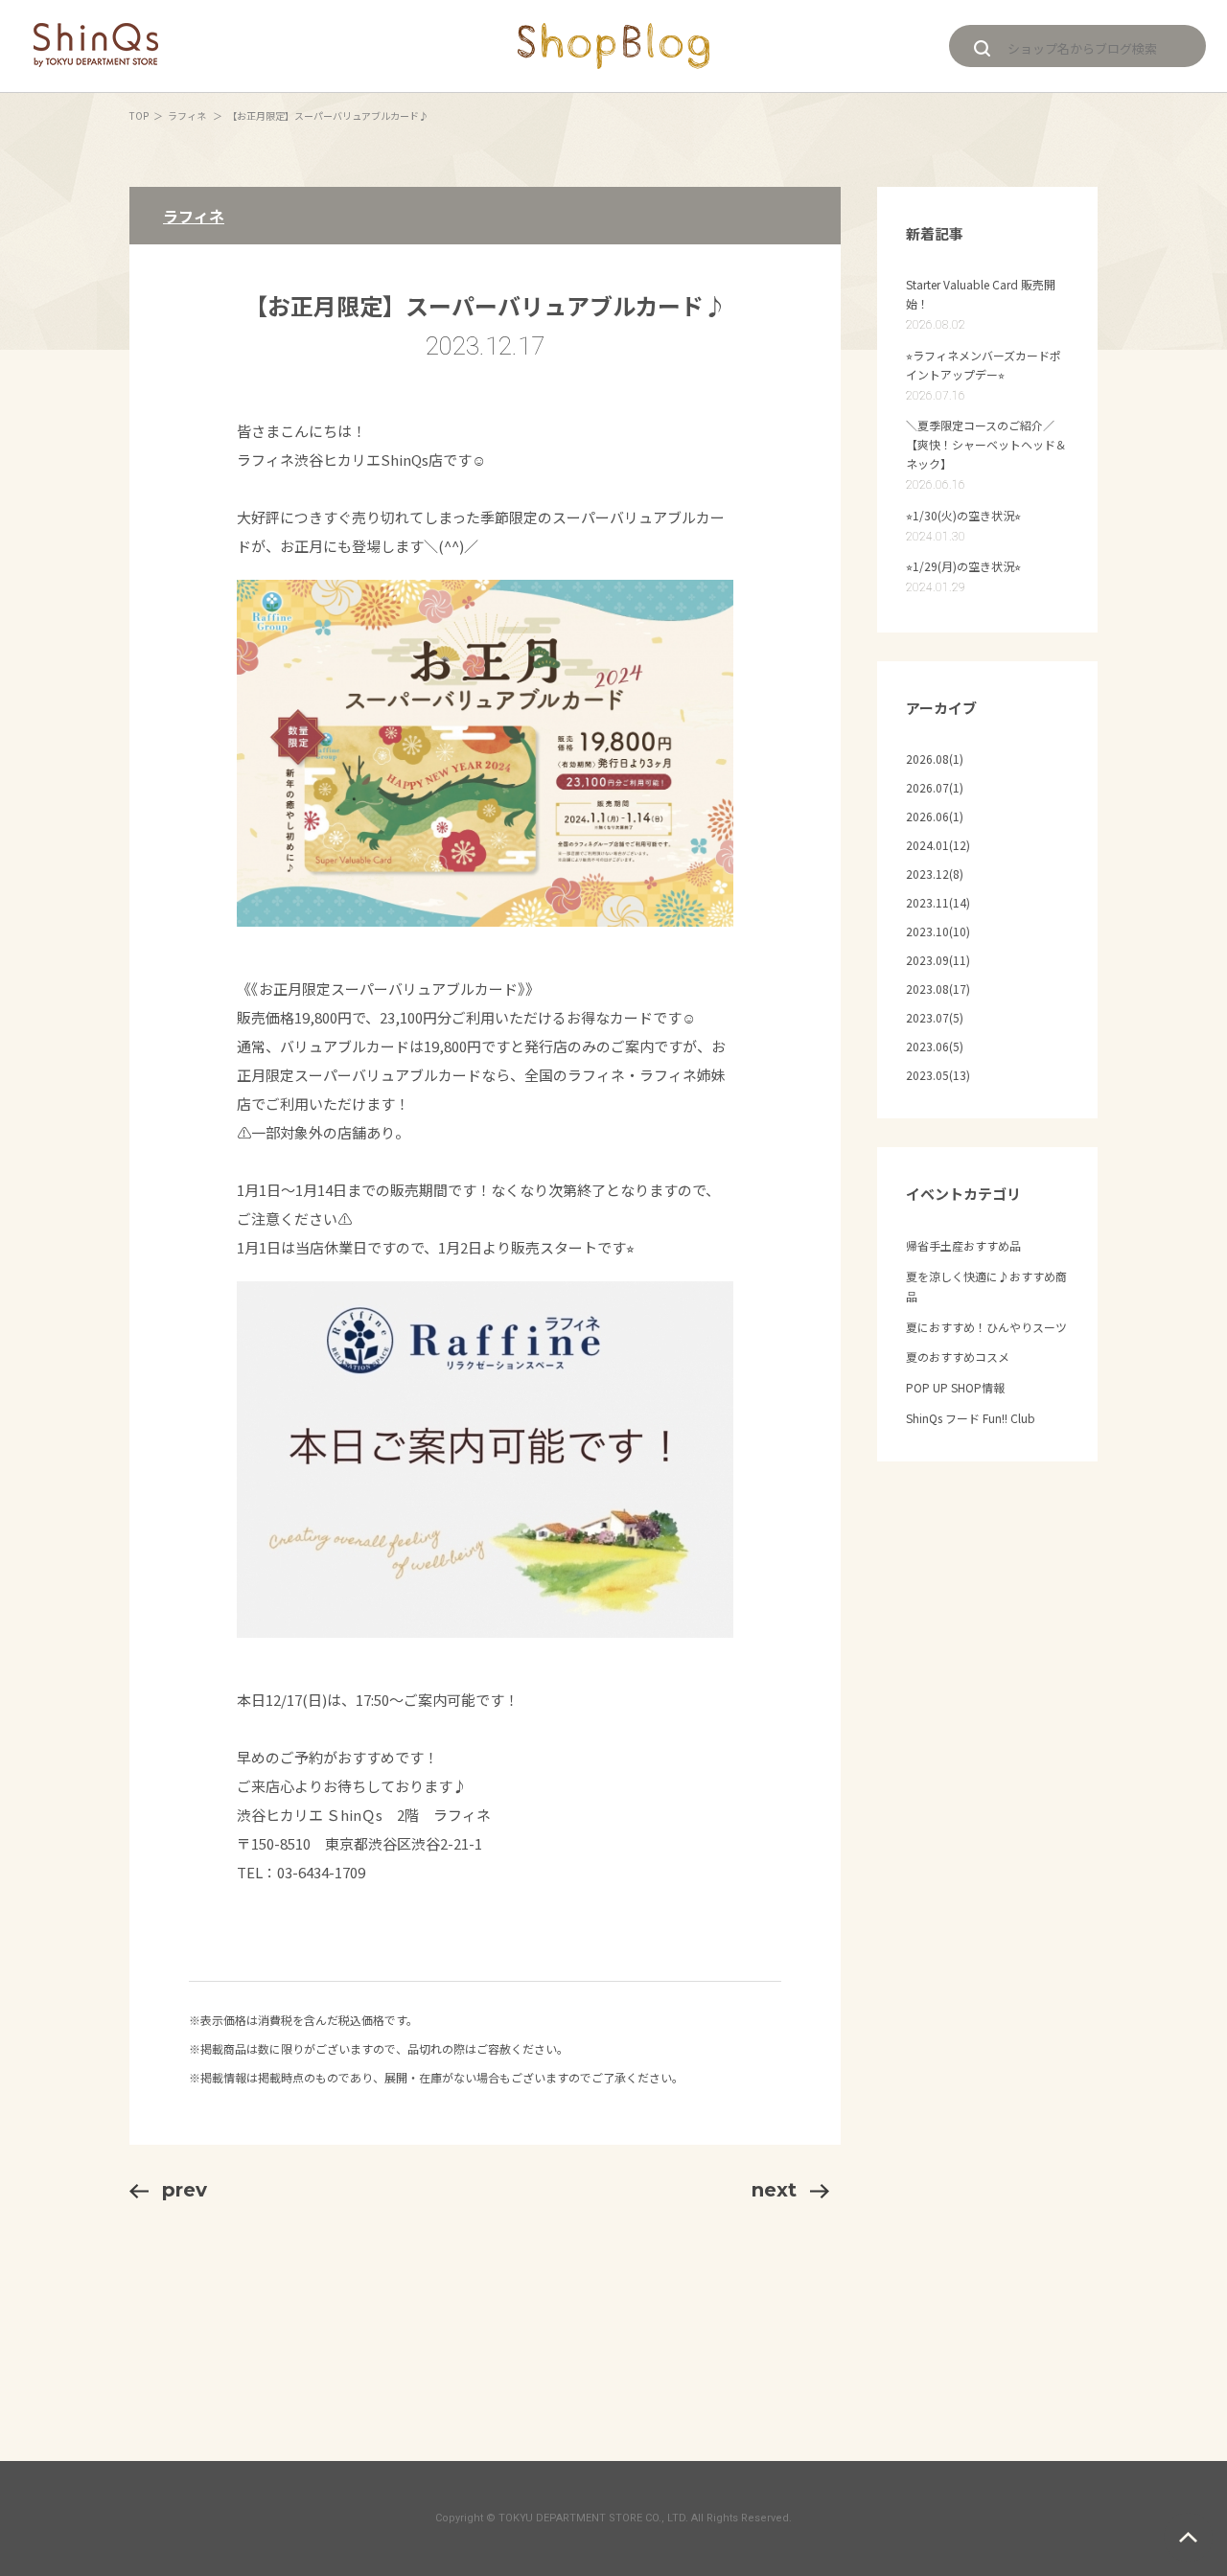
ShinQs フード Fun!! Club (971, 1418)
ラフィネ (188, 115)
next (774, 2190)
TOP (139, 115)
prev (185, 2190)
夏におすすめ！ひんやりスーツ (986, 1327)
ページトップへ (1188, 2537)
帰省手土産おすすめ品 (963, 1245)
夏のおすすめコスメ (958, 1357)
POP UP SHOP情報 (955, 1387)
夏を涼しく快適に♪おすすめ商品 (986, 1287)
